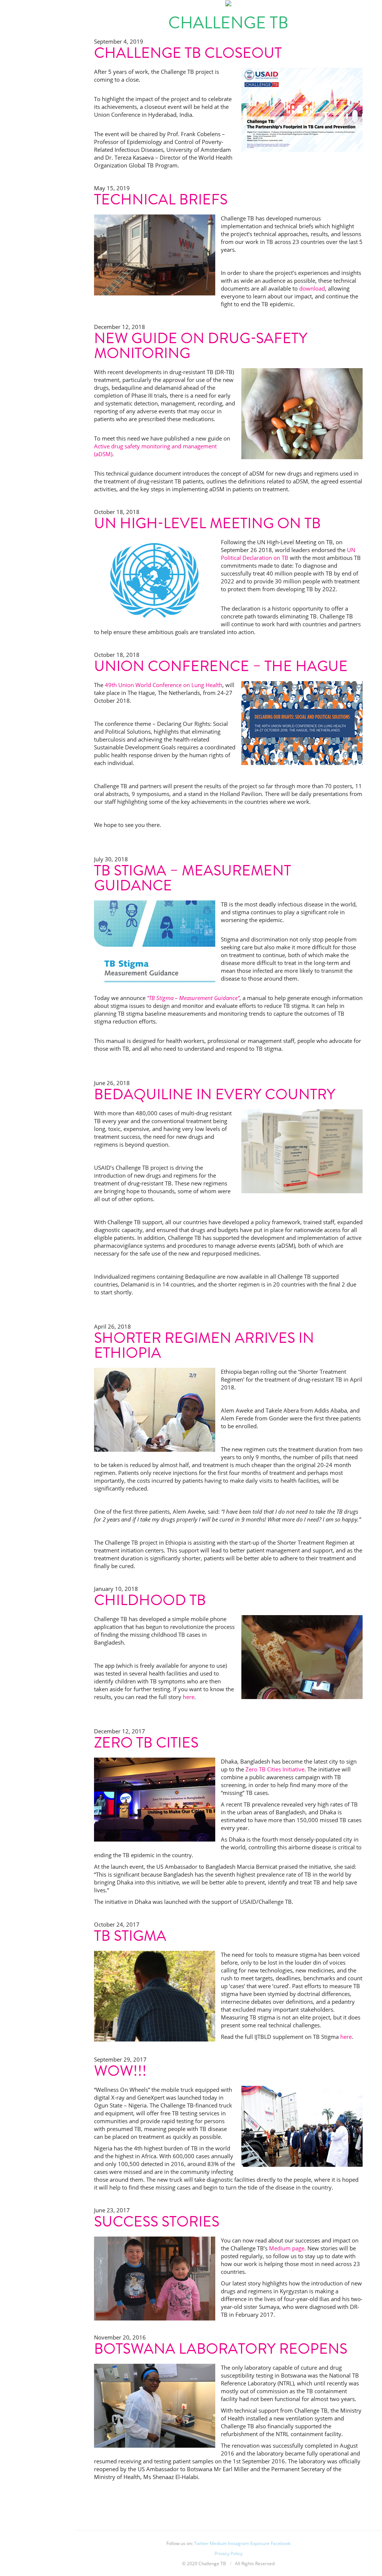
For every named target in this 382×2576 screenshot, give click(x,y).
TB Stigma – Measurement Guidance (192, 878)
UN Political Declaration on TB (288, 554)
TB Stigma (130, 1936)
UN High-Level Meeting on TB (207, 523)
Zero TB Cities (146, 1743)
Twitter (201, 2543)
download (312, 288)
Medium (218, 2543)
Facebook (281, 2543)
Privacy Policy (228, 2553)
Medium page (287, 2248)
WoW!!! (120, 2071)
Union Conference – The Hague (221, 666)
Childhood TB (150, 1600)
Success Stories (157, 2221)
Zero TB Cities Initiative (275, 1769)
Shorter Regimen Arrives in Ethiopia (204, 1345)
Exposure (260, 2543)
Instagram (239, 2543)
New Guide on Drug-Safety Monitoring (201, 346)
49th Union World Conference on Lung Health (164, 685)
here (189, 1697)
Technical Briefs (161, 199)
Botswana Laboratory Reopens (221, 2349)
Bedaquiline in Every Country (215, 1094)
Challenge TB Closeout (188, 53)
